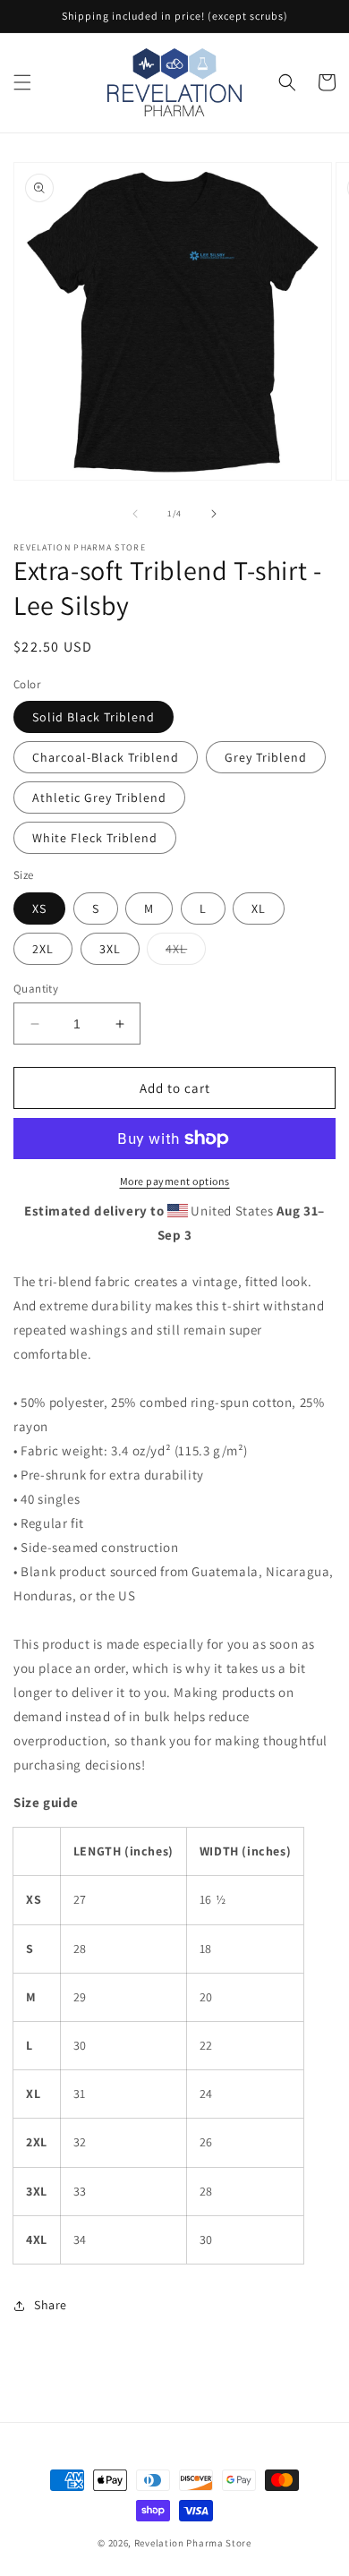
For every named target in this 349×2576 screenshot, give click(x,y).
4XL (186, 952)
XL (259, 908)
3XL (110, 949)
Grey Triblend (266, 757)
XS (39, 908)
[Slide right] (214, 514)
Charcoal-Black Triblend (106, 757)
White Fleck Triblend (95, 838)
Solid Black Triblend (94, 717)
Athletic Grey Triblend (99, 798)
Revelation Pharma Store (193, 2543)
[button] (22, 82)
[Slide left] (135, 514)
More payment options (175, 1181)
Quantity (36, 989)
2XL (43, 949)
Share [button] (51, 2305)
